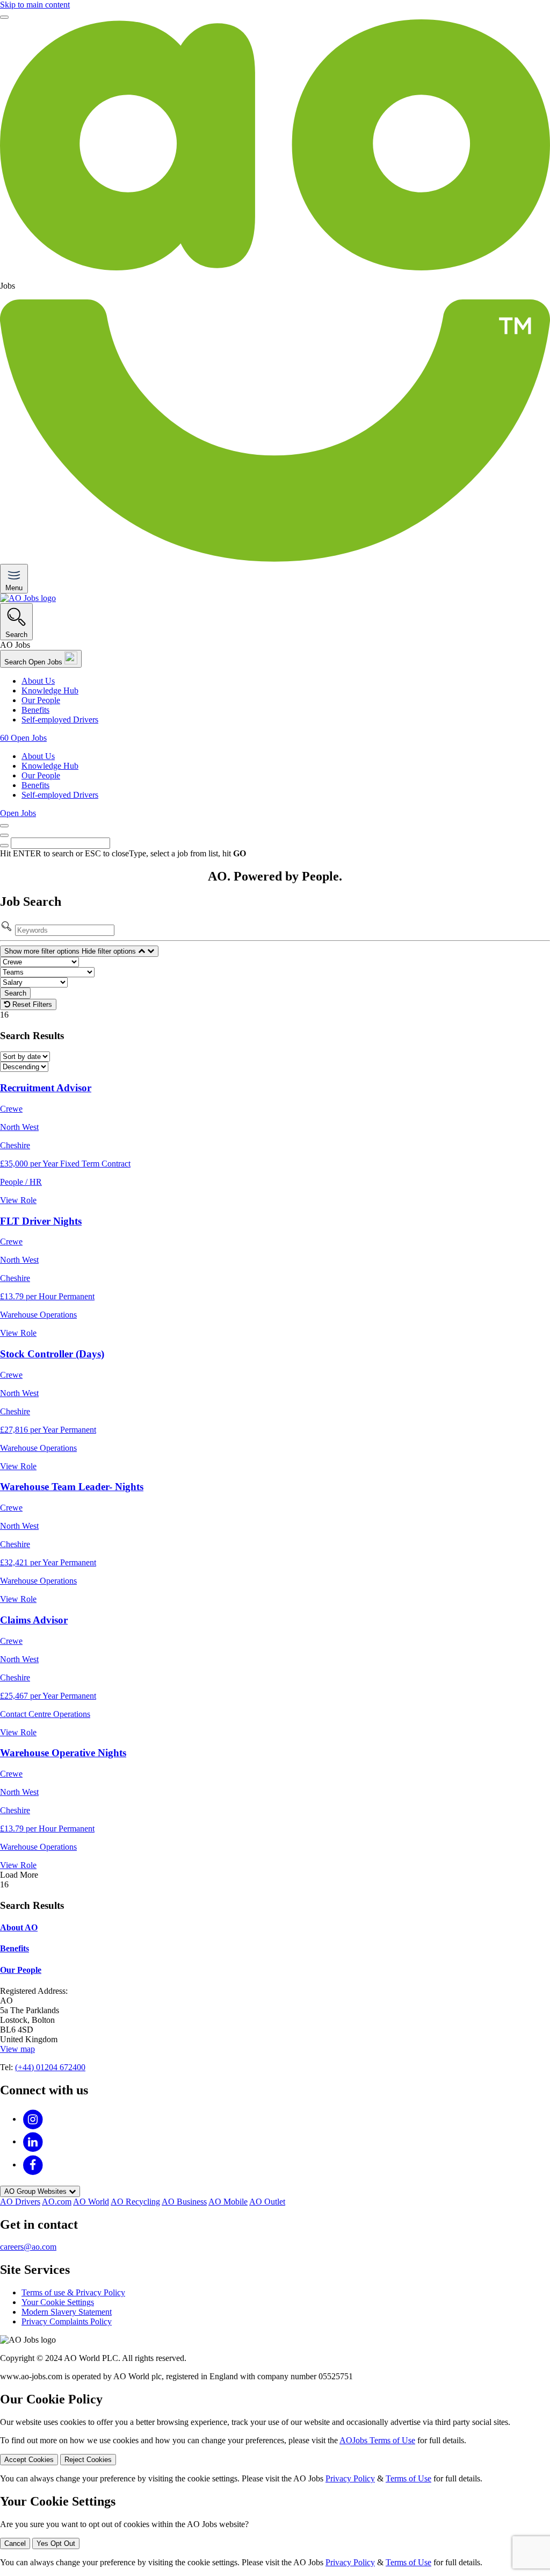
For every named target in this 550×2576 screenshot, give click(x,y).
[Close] (4, 17)
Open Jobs (18, 813)
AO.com (57, 2202)
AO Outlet (267, 2202)
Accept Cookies (29, 2460)
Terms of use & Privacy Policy (73, 2292)
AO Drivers (20, 2202)
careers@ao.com (28, 2247)
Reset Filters (31, 1004)
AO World (91, 2202)
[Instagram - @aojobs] (33, 2119)
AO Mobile (228, 2202)
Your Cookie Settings (58, 2302)
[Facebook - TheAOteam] (33, 2164)
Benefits (35, 710)
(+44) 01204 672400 (50, 2067)
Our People (41, 700)
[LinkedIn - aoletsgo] (33, 2141)
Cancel (15, 2543)
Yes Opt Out (56, 2543)
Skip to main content (35, 5)
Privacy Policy (350, 2478)
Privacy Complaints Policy (67, 2321)
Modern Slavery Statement (67, 2312)
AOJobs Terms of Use (377, 2440)
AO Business (184, 2202)
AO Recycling (135, 2202)
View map (17, 2049)
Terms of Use (408, 2478)
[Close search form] (4, 835)
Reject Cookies (88, 2460)
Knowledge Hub (50, 690)
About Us (38, 681)
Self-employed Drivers (60, 720)
